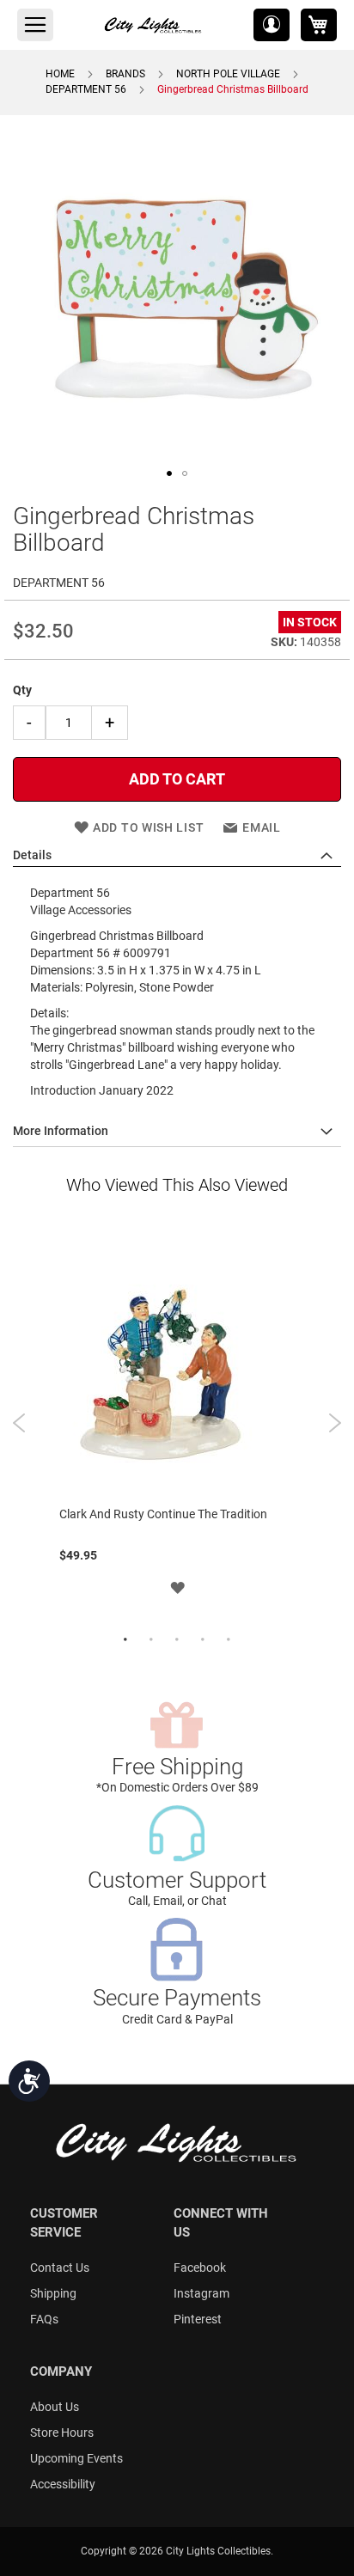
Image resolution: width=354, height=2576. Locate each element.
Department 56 (86, 89)
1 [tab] (125, 1640)
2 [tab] (151, 1640)
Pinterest (198, 2319)
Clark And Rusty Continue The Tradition (163, 1514)
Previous (19, 1423)
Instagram (201, 2293)
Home (60, 74)
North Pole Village (228, 74)
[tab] (177, 856)
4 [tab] (203, 1640)
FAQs (44, 2319)
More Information (61, 1131)
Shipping (53, 2293)
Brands (125, 74)
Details (32, 855)
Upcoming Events (76, 2458)
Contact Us (60, 2268)
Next (335, 1423)
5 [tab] (229, 1640)
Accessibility (63, 2484)
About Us (55, 2407)
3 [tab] (177, 1640)
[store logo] (154, 25)
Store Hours (62, 2433)
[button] (272, 25)
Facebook (200, 2268)
